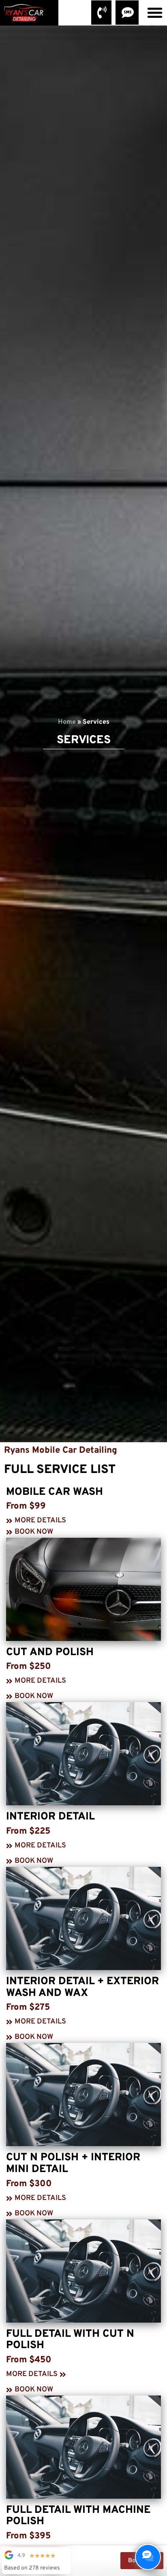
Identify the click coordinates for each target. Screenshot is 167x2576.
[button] (155, 13)
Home (67, 722)
